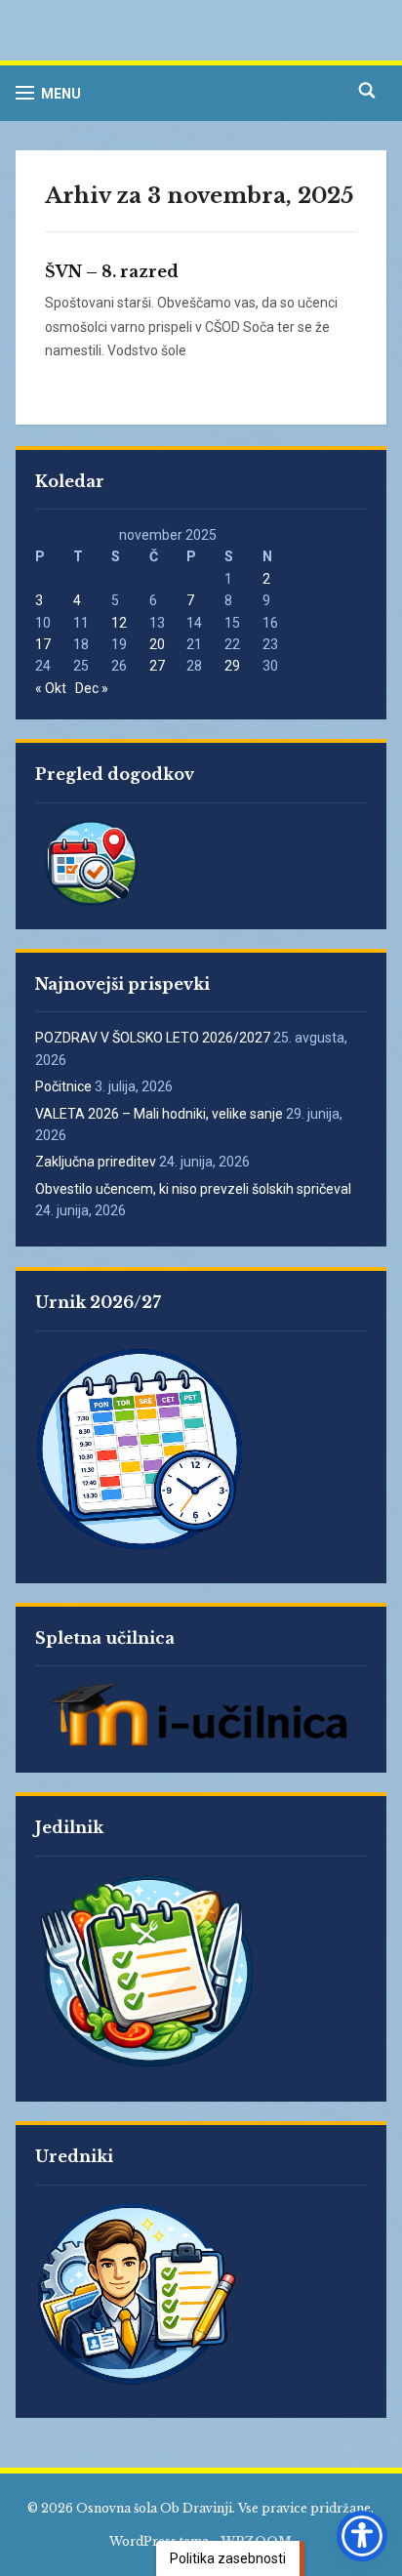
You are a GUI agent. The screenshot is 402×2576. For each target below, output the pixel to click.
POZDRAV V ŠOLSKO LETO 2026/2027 (153, 1038)
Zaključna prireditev (96, 1162)
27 (157, 666)
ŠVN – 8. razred (112, 271)
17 (43, 644)
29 (232, 666)
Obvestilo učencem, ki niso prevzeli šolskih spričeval (193, 1189)
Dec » (92, 688)
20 (157, 644)
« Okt (51, 688)
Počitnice (63, 1086)
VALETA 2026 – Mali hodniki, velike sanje (159, 1114)
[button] (48, 93)
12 (119, 623)
